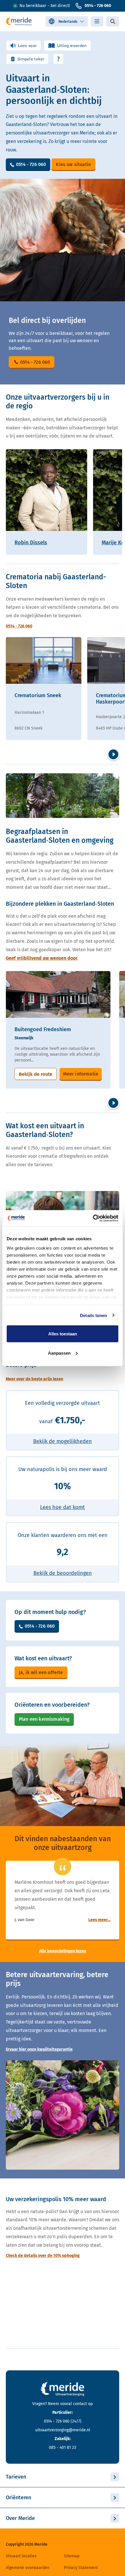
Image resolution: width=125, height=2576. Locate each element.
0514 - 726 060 (98, 6)
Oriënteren (18, 2498)
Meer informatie (81, 1074)
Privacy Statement (81, 2568)
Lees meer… (99, 1920)
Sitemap (72, 2556)
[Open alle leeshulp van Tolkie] (58, 59)
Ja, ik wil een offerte (41, 1672)
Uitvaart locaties (21, 2556)
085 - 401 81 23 (63, 2448)
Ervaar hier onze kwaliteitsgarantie (39, 2049)
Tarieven (16, 2477)
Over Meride (20, 2518)
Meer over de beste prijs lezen (34, 1379)
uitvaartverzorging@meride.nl (63, 2430)
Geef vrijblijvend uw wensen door (42, 958)
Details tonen (93, 1315)
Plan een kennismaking (44, 1719)
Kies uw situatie (73, 164)
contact (80, 2404)
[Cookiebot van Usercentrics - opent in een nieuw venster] (93, 1218)
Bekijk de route (36, 1074)
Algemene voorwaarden (28, 2568)
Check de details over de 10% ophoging (43, 2256)
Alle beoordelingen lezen (63, 1951)
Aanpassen (59, 1353)
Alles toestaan (63, 1334)
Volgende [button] (113, 754)
